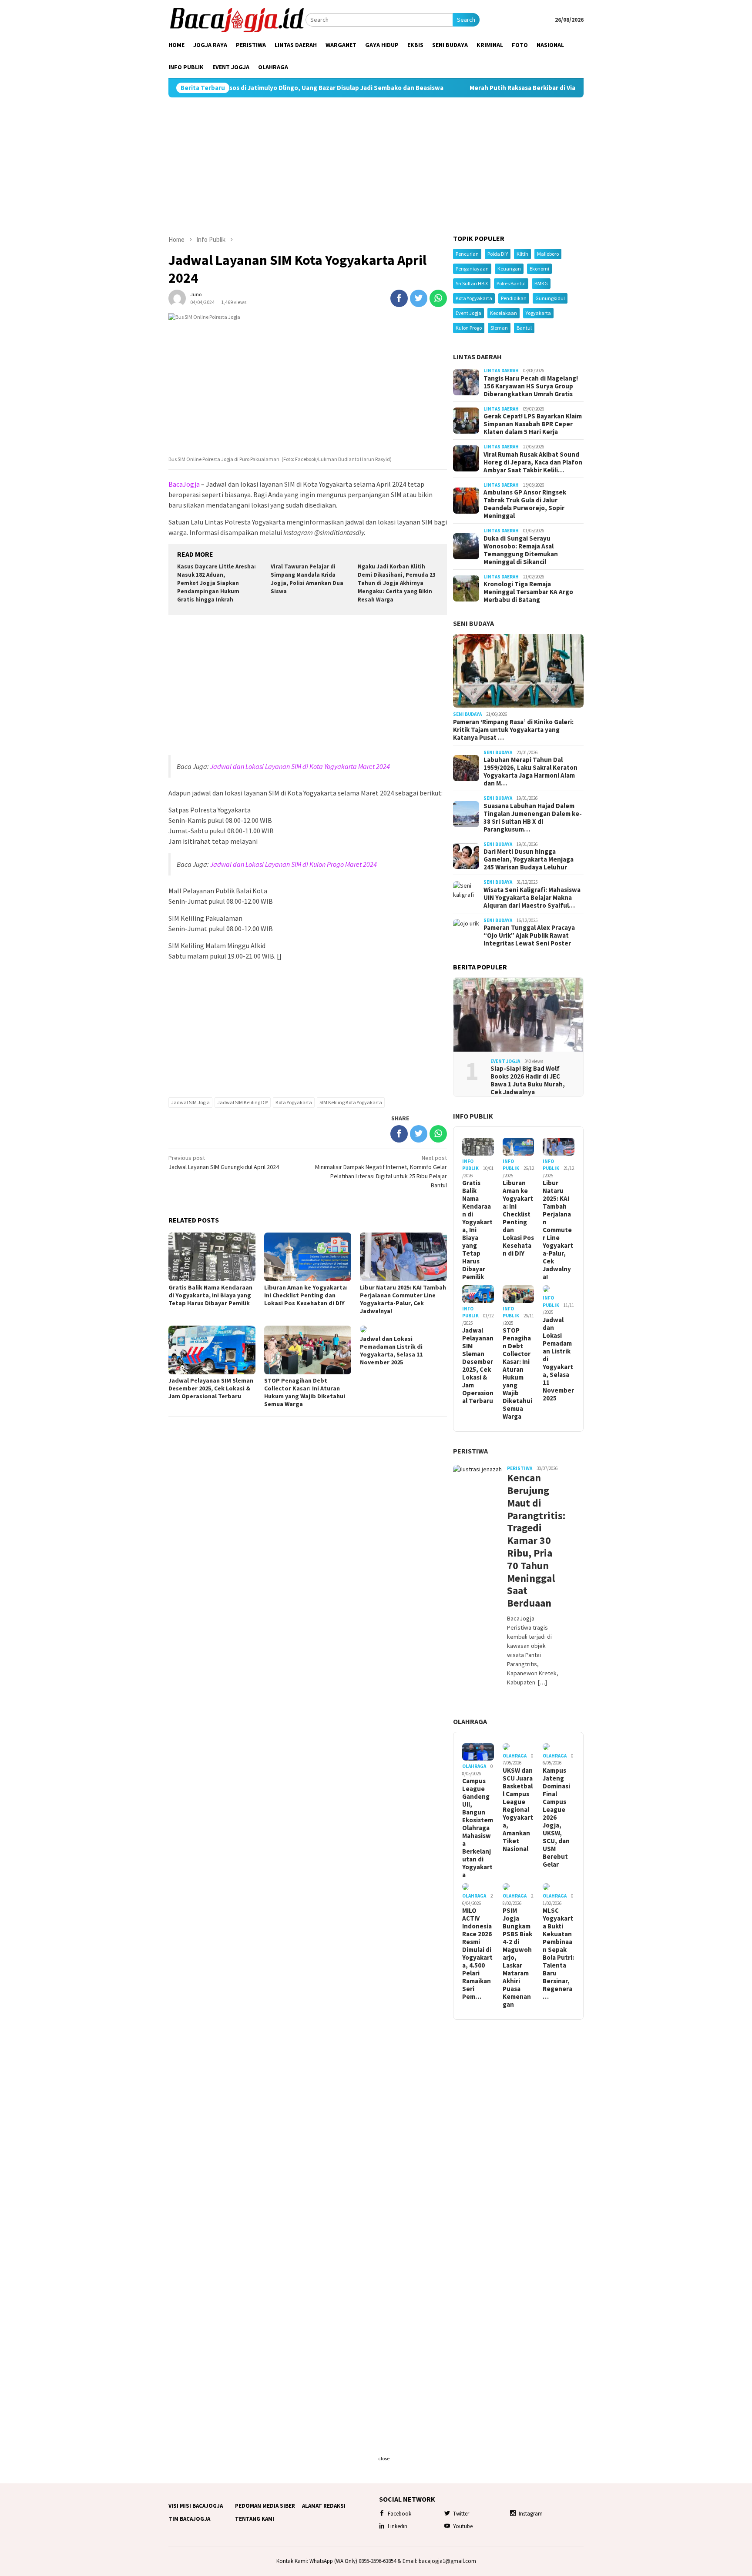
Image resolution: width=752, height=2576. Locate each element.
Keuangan (509, 269)
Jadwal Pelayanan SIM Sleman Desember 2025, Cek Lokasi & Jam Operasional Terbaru (211, 1388)
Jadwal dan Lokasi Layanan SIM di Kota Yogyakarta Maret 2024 (300, 766)
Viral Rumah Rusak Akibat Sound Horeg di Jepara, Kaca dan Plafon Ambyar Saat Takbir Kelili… (533, 462)
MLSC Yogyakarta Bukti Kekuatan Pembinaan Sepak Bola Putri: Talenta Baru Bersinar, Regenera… (558, 1954)
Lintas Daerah (477, 357)
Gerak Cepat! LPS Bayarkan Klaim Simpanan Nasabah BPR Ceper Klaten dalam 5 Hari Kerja (533, 424)
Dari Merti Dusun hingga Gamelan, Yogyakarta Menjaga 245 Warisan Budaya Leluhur (529, 859)
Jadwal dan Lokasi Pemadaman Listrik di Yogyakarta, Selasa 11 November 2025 (391, 1350)
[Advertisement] (376, 166)
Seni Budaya (473, 623)
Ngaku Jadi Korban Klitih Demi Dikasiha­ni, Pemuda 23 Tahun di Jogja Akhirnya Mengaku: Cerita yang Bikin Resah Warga (397, 583)
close (384, 2458)
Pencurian (467, 254)
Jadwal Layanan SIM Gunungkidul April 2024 (224, 1162)
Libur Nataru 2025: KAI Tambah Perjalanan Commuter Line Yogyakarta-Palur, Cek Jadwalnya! (403, 1299)
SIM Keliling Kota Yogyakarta (351, 1102)
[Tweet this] (419, 298)
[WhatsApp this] (438, 298)
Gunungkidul (550, 298)
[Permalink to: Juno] (177, 297)
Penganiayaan (472, 269)
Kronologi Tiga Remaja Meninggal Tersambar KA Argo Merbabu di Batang (528, 592)
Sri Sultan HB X (472, 283)
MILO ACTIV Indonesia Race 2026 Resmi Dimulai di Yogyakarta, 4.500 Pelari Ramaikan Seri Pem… (477, 1954)
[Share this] (399, 298)
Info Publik (473, 1116)
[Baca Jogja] (237, 19)
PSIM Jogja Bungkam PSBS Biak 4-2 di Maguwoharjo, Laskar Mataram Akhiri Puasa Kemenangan (517, 1958)
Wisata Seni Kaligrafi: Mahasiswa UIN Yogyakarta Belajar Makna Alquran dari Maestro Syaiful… (532, 898)
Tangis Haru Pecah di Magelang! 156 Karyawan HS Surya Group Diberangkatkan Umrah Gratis (531, 386)
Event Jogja (468, 313)
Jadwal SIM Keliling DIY (243, 1102)
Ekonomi (539, 269)
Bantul (524, 328)
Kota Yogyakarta (294, 1102)
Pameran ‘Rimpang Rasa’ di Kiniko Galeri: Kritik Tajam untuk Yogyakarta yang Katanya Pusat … (513, 730)
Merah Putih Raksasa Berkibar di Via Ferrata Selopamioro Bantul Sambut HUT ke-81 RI (504, 88)
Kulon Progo (469, 328)
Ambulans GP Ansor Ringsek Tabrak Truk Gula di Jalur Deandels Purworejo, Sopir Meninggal (525, 504)
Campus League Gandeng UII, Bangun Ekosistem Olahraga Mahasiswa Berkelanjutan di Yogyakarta (478, 1828)
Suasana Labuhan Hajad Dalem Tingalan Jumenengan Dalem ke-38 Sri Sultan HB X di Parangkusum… (533, 818)
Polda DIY (498, 254)
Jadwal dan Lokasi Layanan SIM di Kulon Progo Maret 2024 (294, 864)
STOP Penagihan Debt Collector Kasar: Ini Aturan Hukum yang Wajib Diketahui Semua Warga (305, 1392)
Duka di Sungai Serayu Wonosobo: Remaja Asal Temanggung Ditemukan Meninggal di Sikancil (521, 550)
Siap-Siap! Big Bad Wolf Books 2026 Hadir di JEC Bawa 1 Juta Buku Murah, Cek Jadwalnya (528, 1080)
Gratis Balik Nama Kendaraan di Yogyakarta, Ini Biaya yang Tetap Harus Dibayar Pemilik (210, 1295)
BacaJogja (184, 484)
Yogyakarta (538, 313)
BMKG (541, 283)
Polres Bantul (511, 283)
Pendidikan (514, 298)
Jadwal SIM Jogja (190, 1102)
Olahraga (470, 1721)
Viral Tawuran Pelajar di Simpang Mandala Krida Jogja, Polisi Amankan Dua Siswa (307, 579)
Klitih (522, 254)
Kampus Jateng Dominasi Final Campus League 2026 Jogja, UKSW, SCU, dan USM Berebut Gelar (556, 1818)
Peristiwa (470, 1451)
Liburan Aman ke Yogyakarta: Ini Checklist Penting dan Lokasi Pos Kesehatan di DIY (306, 1295)
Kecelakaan (504, 313)
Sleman (499, 328)
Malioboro (548, 254)
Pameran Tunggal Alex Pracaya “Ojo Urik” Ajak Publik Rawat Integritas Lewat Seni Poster (529, 936)
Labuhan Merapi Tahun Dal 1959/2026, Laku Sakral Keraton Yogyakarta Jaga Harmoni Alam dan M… (530, 772)
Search (466, 20)
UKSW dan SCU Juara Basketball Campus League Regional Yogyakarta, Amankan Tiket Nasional (518, 1810)
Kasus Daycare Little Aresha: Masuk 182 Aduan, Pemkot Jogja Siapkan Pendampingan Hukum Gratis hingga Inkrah (217, 583)
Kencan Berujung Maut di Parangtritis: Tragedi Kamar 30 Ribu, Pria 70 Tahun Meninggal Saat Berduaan (533, 1541)
